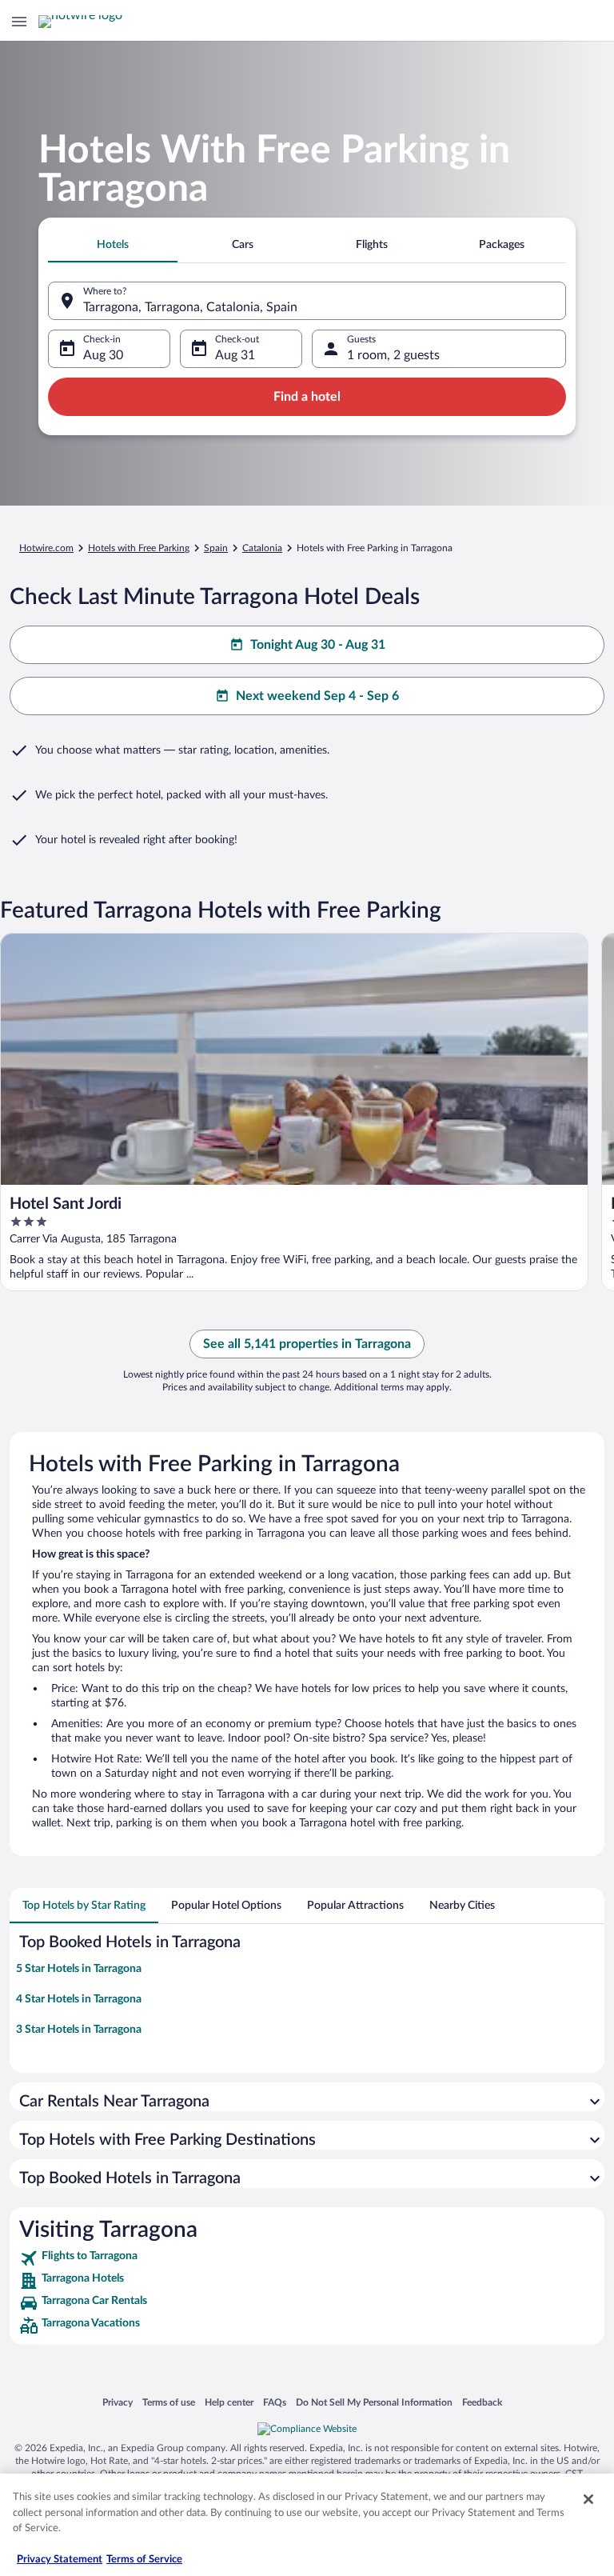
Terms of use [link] (169, 2402)
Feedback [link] (482, 2402)
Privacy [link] (118, 2402)
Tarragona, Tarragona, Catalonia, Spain (190, 307)
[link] (307, 2258)
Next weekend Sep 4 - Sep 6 (317, 696)
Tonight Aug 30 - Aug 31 (318, 645)
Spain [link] (216, 548)
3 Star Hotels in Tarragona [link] (79, 2030)
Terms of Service (144, 2560)
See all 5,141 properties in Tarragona (307, 1344)
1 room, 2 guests (393, 355)
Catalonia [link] (262, 548)
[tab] (113, 245)
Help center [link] (229, 2402)
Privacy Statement (60, 2560)
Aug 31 (235, 355)
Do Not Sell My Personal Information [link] (374, 2402)
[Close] (588, 2499)
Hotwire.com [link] (46, 548)
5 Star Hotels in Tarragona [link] (79, 1969)
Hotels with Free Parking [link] (139, 548)
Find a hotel (307, 397)
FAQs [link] (275, 2402)
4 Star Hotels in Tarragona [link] (79, 1999)
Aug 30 (103, 355)
